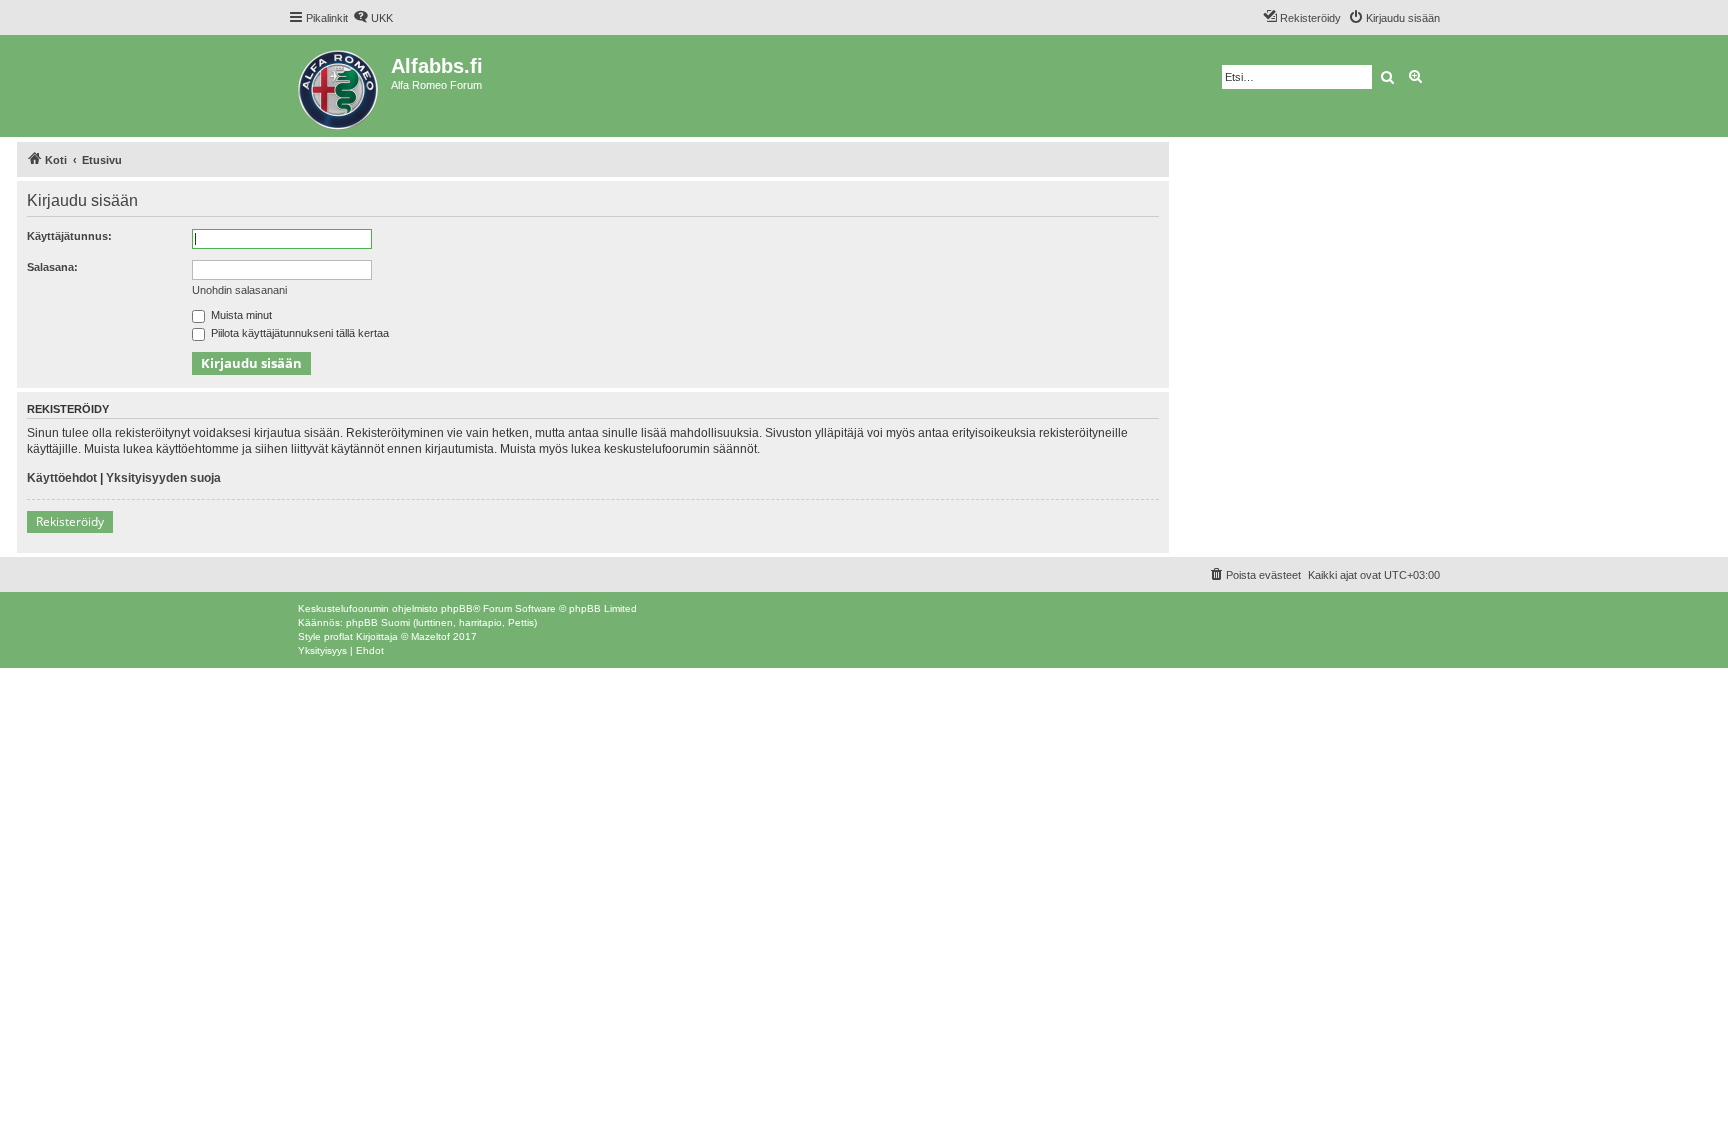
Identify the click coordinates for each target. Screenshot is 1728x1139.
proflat (338, 636)
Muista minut (240, 315)
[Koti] (339, 86)
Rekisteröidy (70, 521)
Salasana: (52, 267)
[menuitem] (373, 18)
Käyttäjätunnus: (69, 236)
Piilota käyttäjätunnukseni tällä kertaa (298, 333)
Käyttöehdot (62, 478)
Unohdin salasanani (239, 290)
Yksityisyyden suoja (163, 478)
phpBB (457, 608)
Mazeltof (430, 636)
